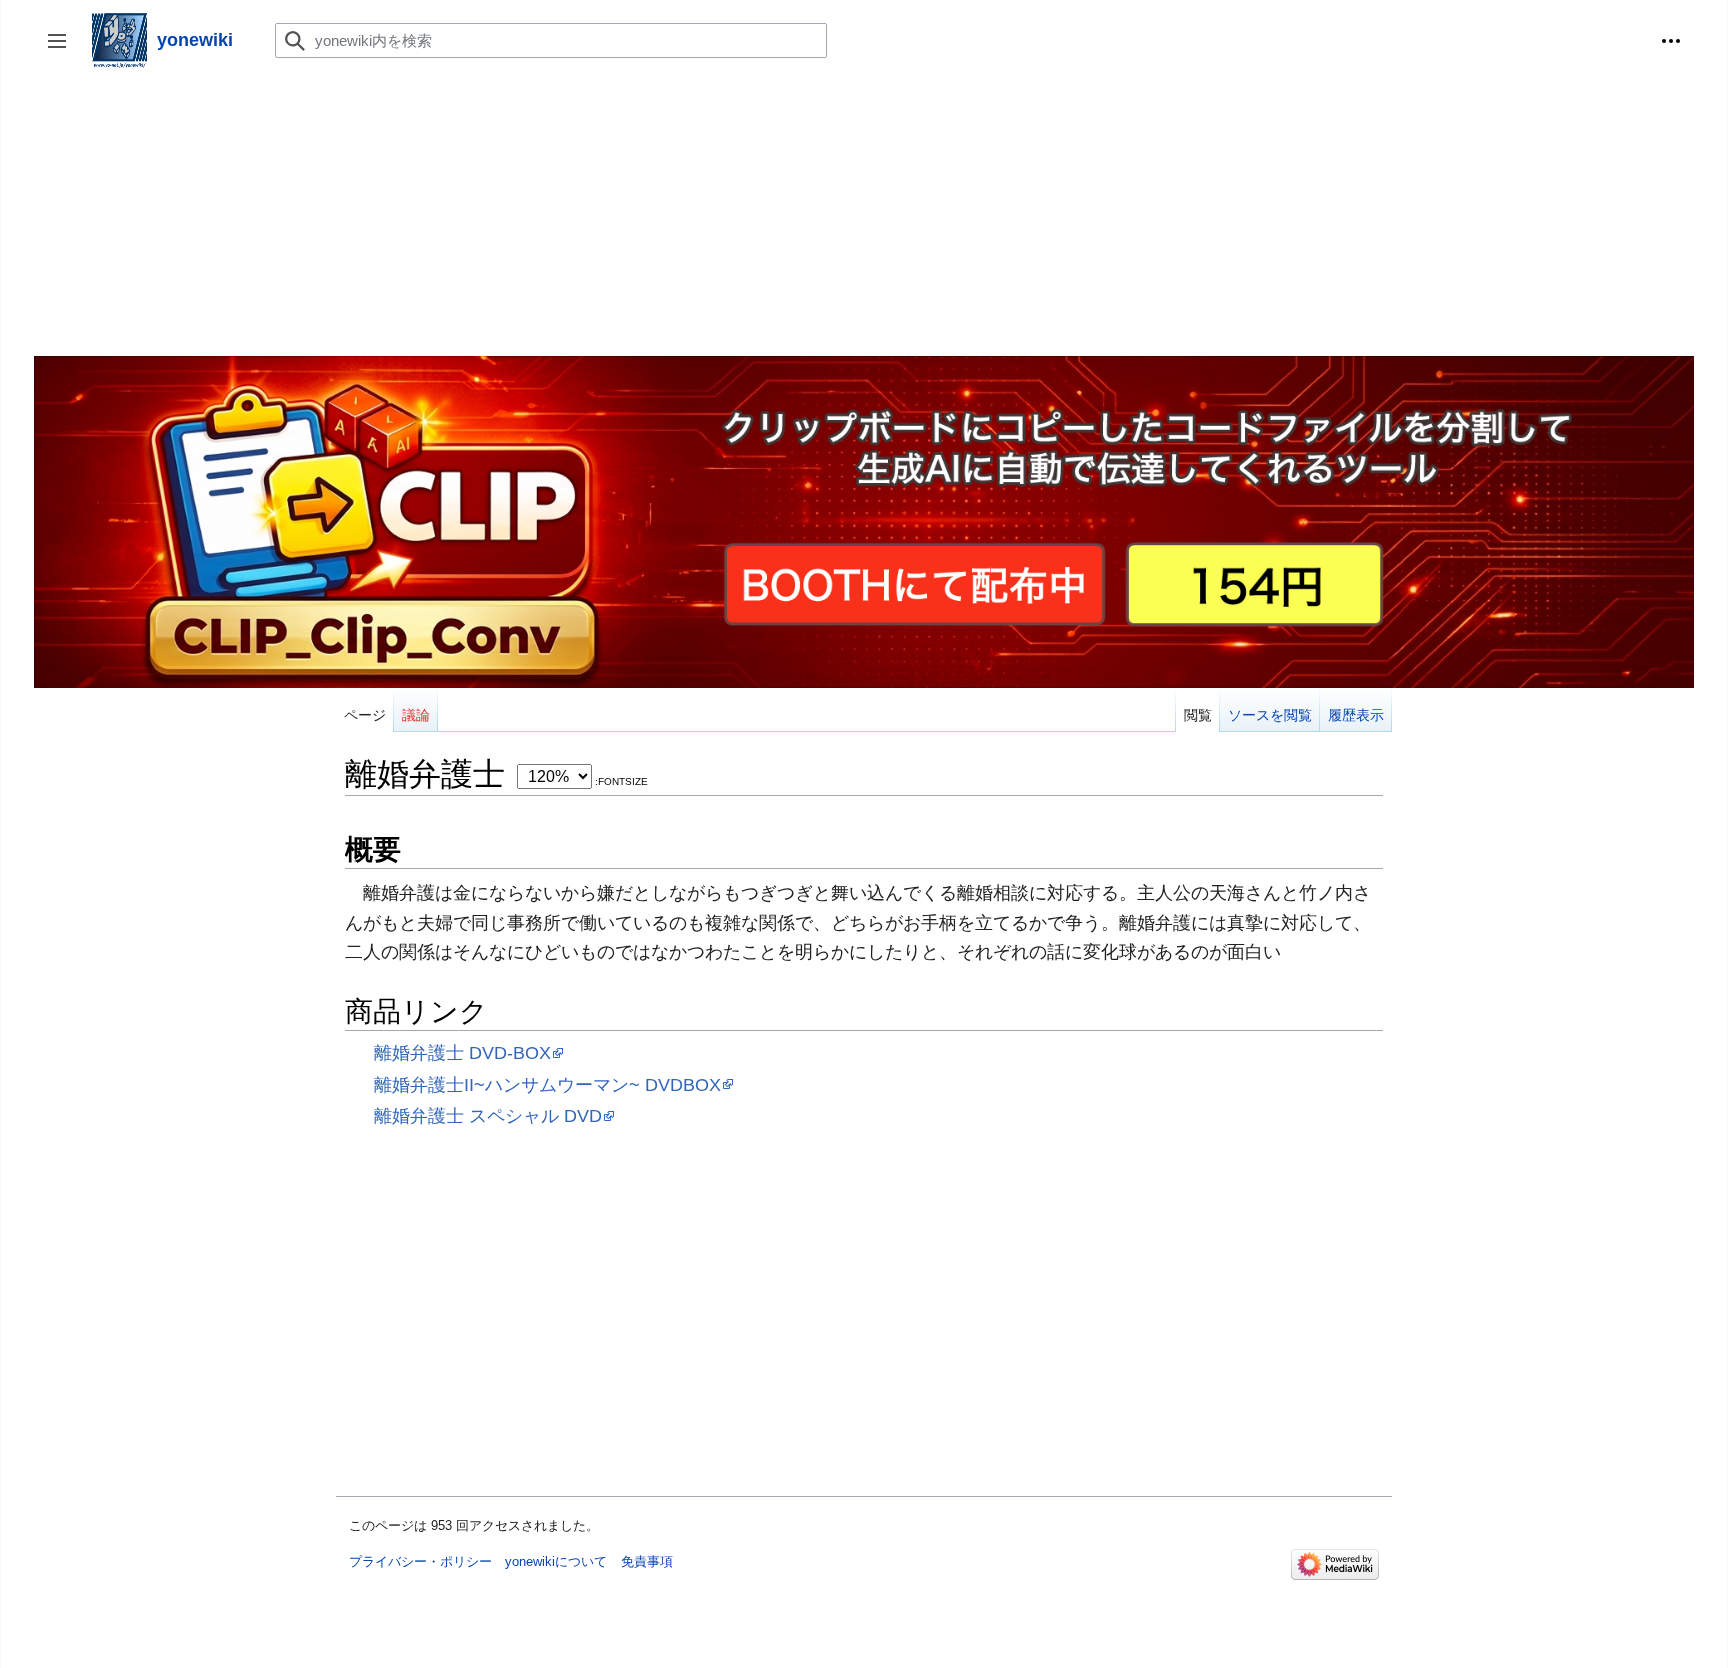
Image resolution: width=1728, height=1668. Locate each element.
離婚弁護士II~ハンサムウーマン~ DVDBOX (547, 1084)
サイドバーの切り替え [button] (63, 50)
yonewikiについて (556, 1561)
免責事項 (647, 1561)
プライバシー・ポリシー (420, 1561)
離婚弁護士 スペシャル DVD (488, 1115)
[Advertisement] (634, 216)
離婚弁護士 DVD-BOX (462, 1052)
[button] (1671, 41)
